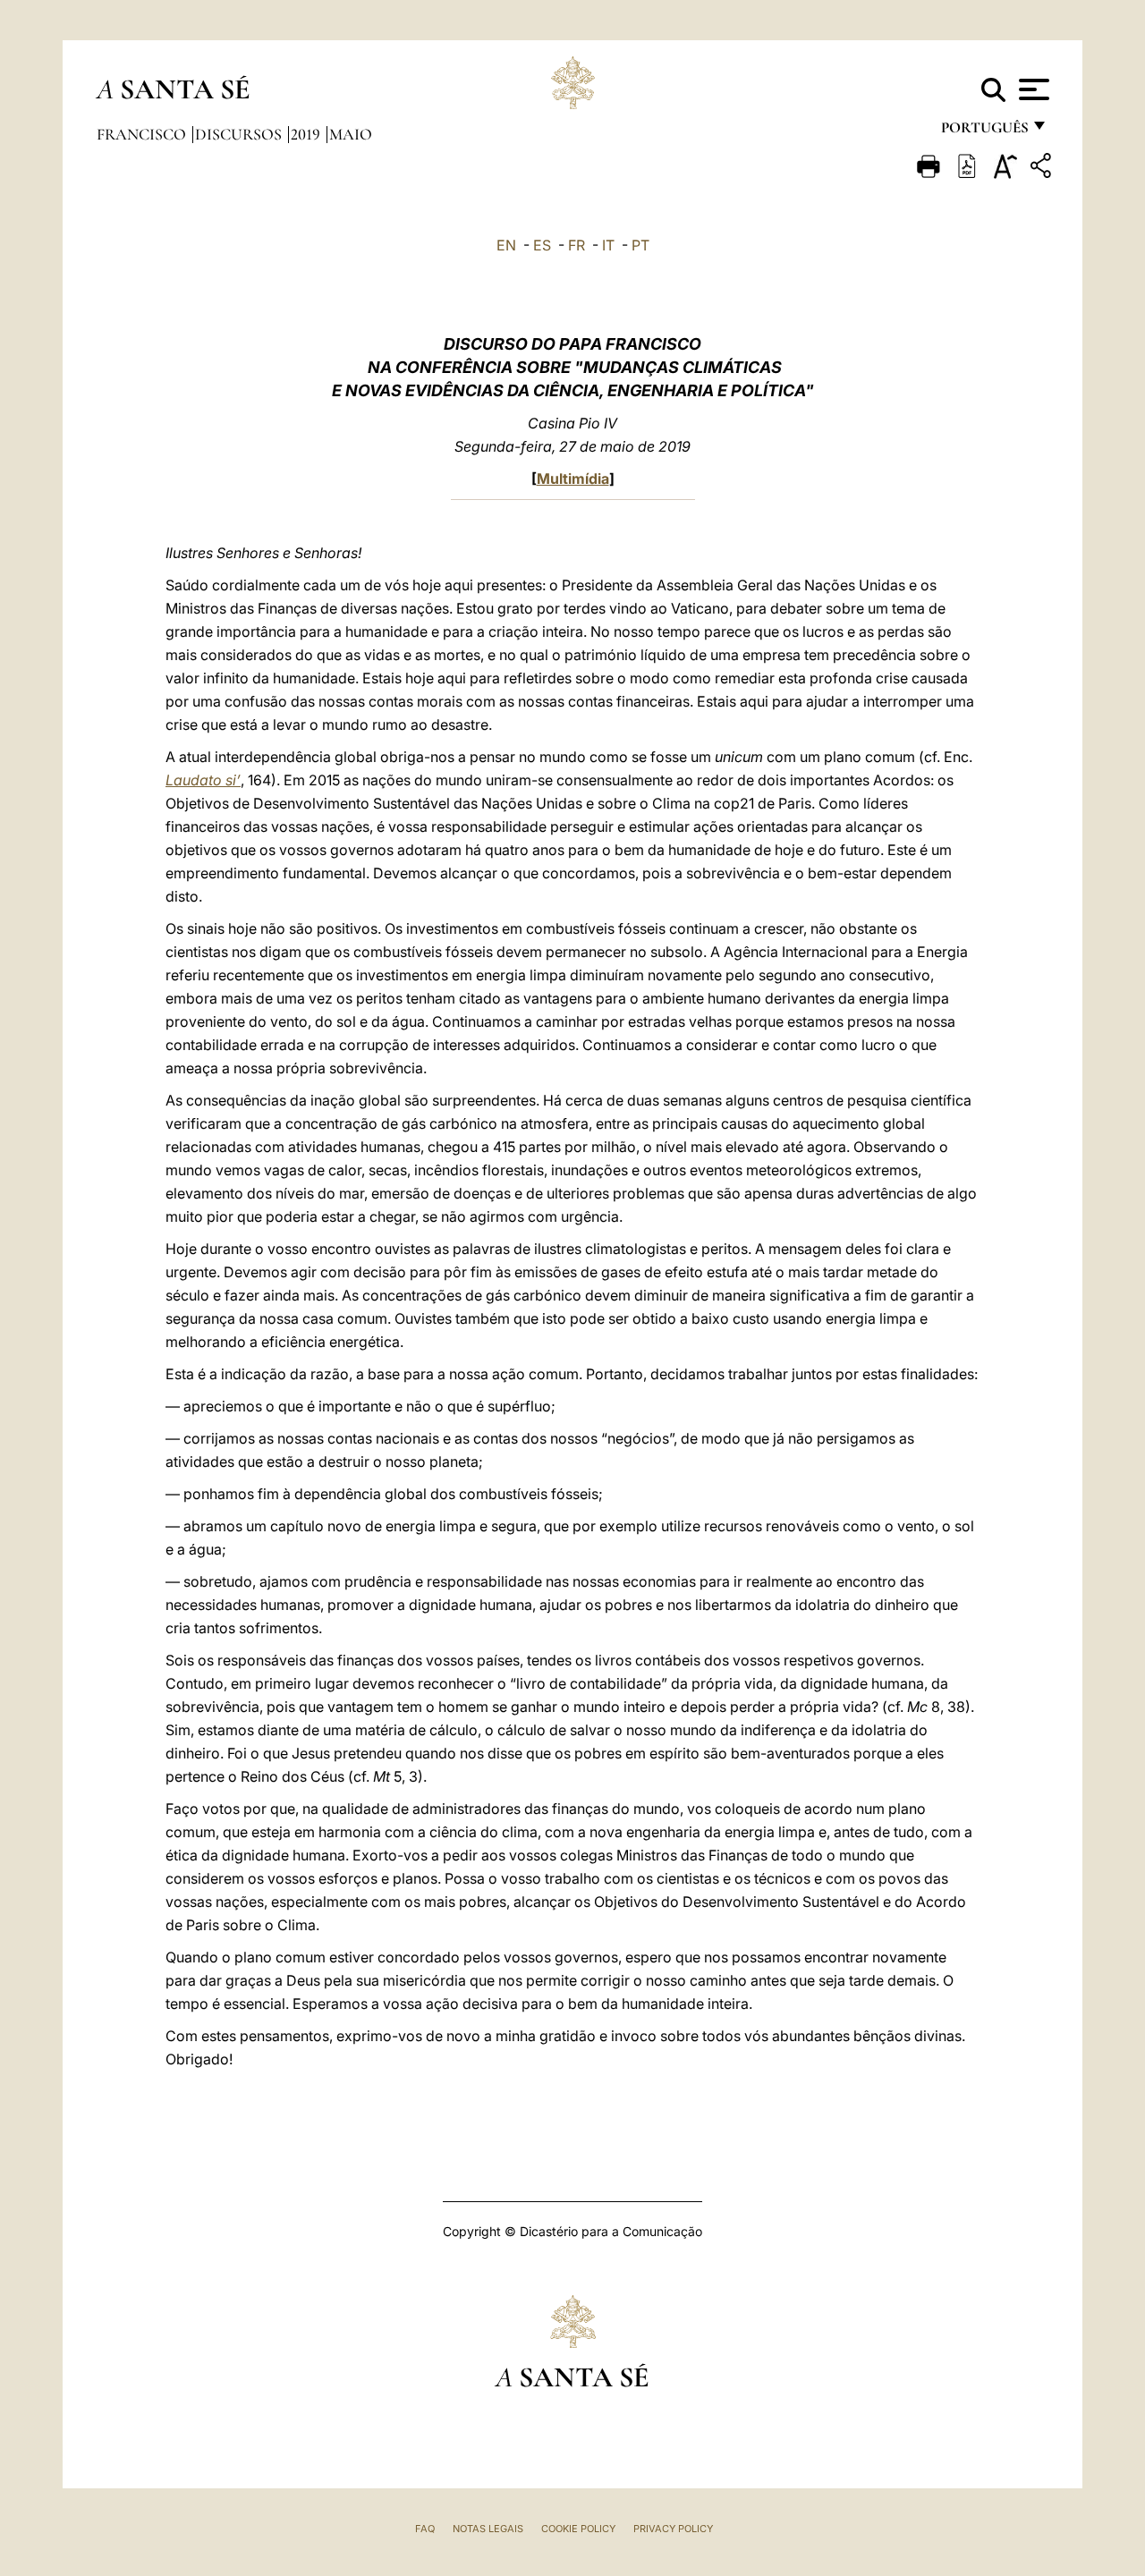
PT (640, 245)
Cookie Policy (578, 2529)
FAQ (425, 2529)
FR (577, 245)
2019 (307, 134)
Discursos (240, 134)
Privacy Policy (673, 2529)
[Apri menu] (1032, 89)
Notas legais (488, 2529)
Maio (351, 134)
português (984, 132)
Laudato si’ (203, 780)
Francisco (143, 134)
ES (542, 245)
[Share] (1043, 169)
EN (506, 245)
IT (608, 245)
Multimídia (573, 479)
